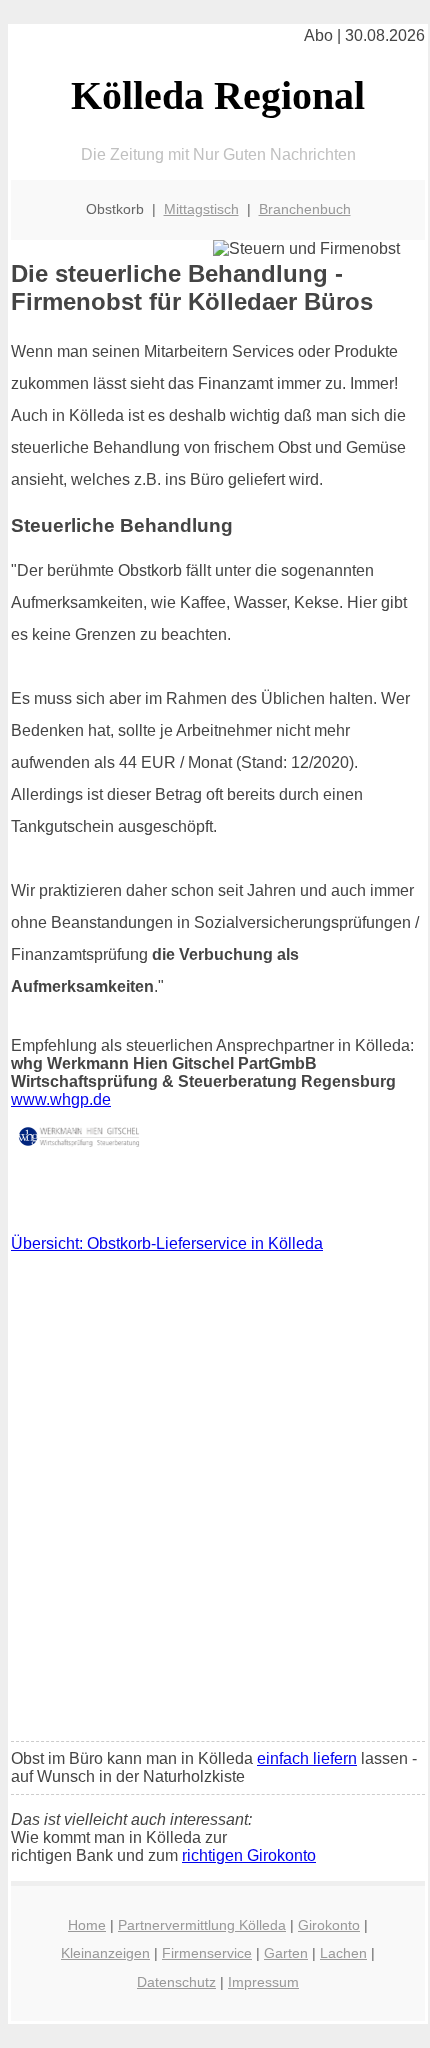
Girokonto (329, 1925)
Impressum (263, 1982)
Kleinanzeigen (105, 1953)
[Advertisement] (215, 1502)
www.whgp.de (61, 1099)
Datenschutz (176, 1982)
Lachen (343, 1953)
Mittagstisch (201, 209)
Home (87, 1925)
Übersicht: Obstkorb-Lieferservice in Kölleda (167, 1243)
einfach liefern (307, 1758)
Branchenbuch (305, 209)
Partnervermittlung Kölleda (202, 1925)
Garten (286, 1953)
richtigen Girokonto (249, 1855)
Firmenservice (207, 1953)
